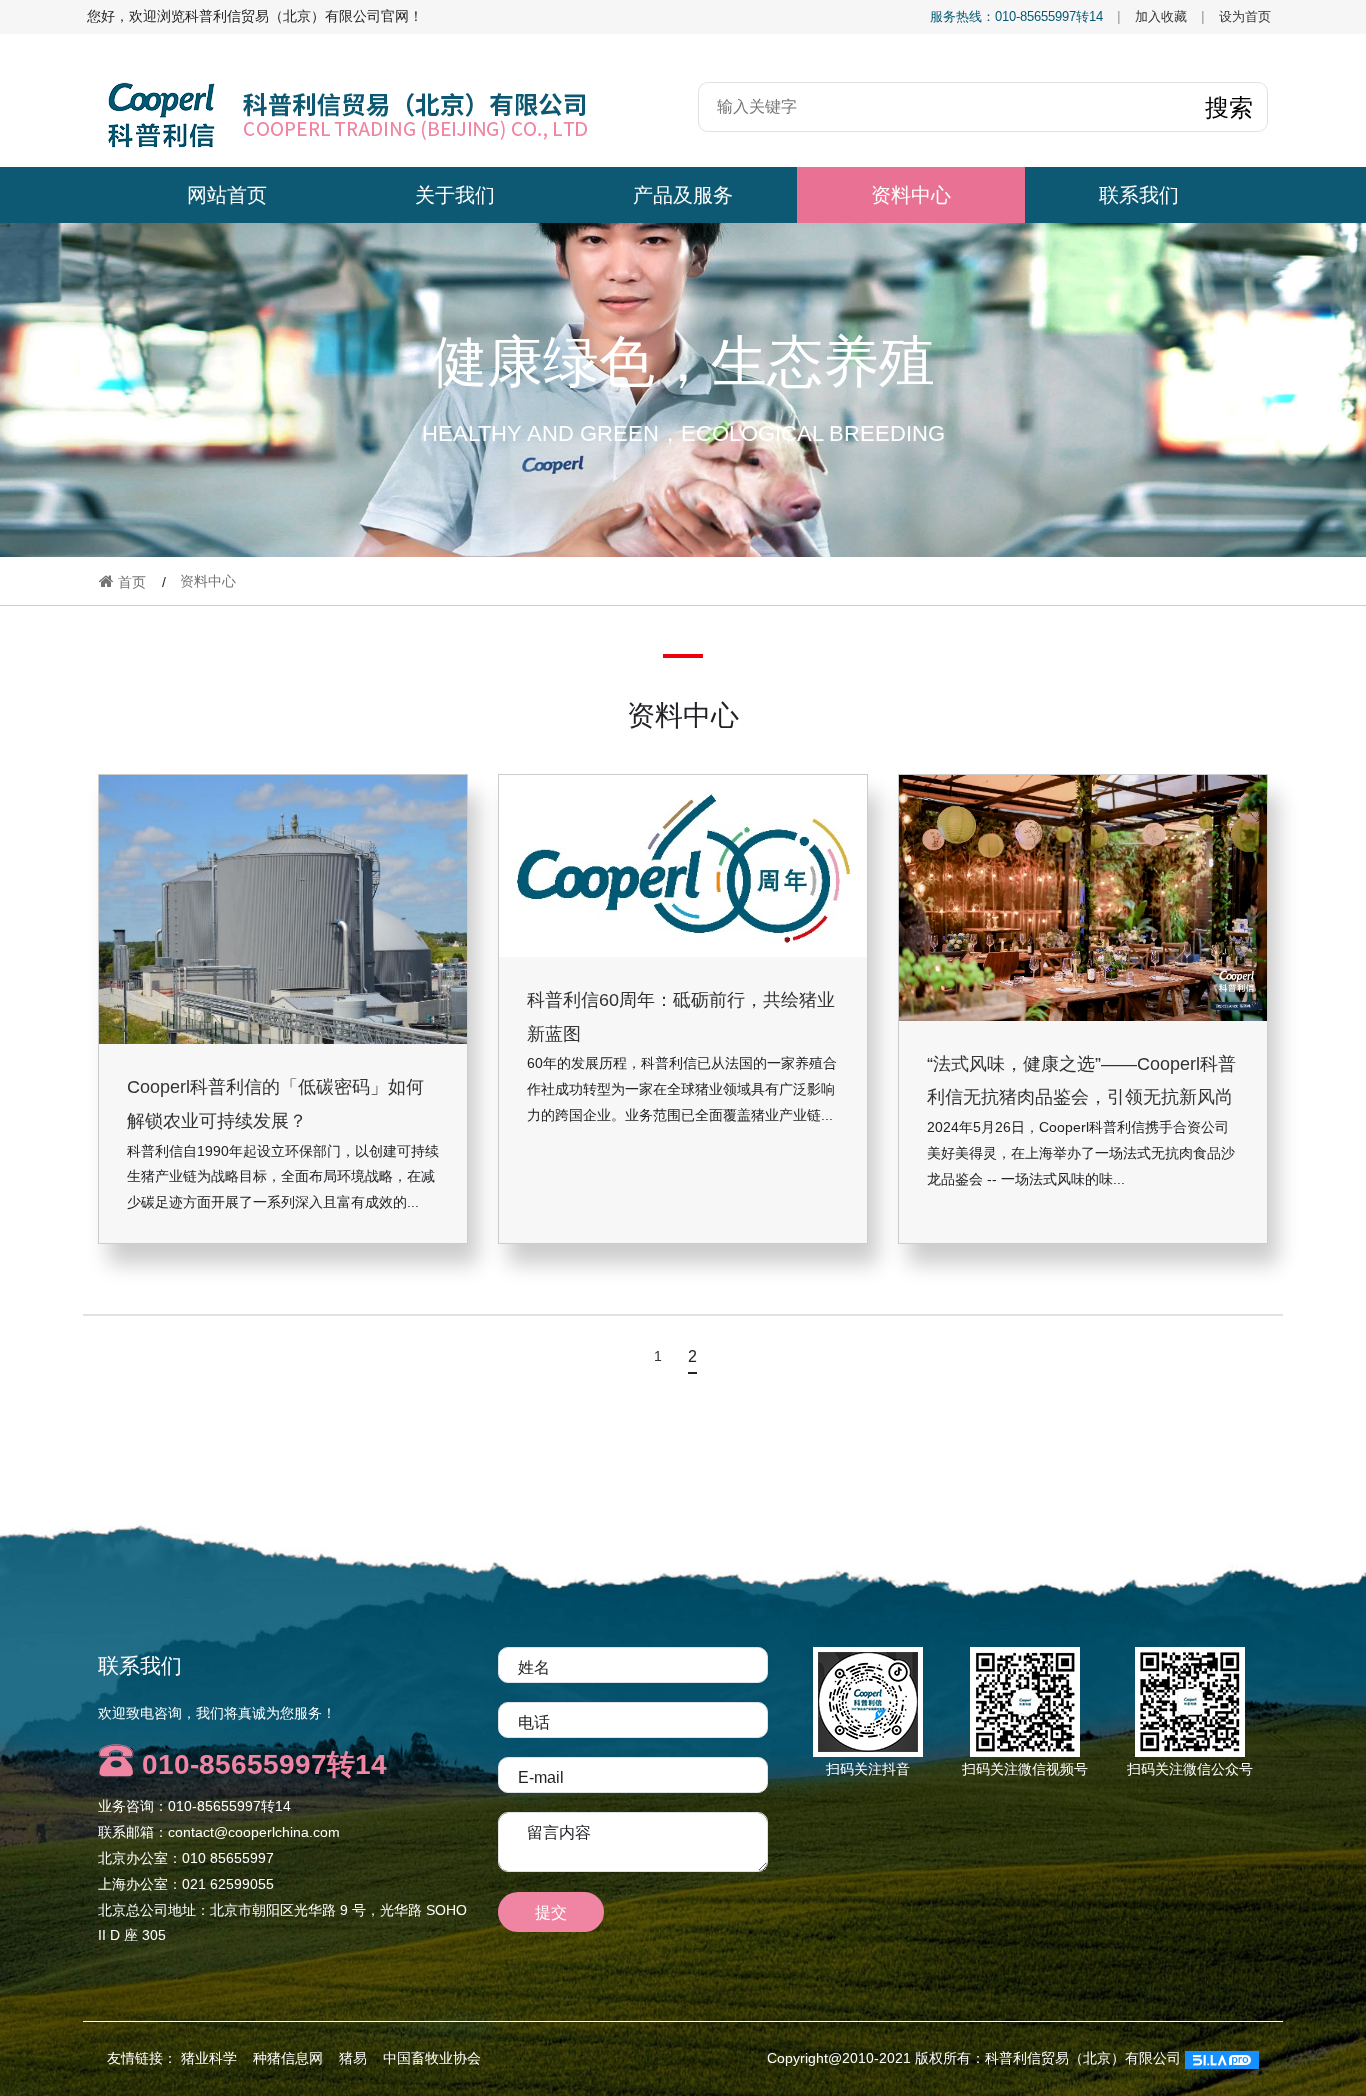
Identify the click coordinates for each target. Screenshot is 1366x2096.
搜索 (1229, 107)
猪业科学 (209, 2058)
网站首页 (227, 195)
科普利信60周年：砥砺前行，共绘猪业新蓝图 (681, 1017)
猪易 (353, 2058)
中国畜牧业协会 (432, 2058)
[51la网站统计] (1222, 2058)
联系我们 (1139, 195)
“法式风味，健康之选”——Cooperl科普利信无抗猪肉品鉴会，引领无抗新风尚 (1081, 1080)
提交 (551, 1912)
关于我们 (455, 195)
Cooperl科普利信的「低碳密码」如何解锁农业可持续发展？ (275, 1104)
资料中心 (911, 195)
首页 (130, 582)
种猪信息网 (288, 2058)
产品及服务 (683, 195)
